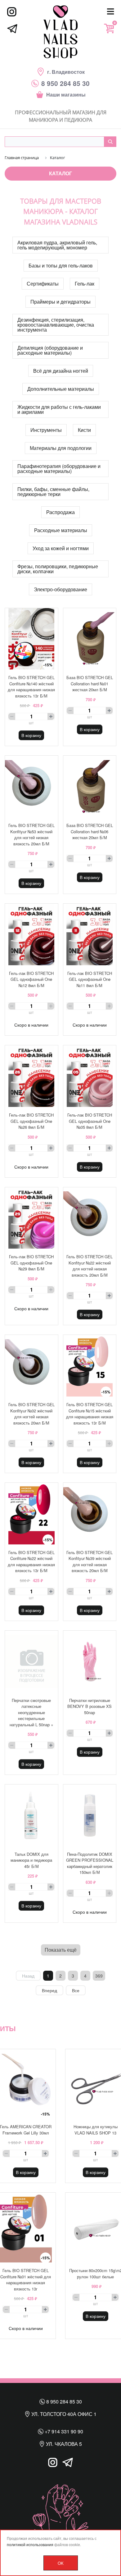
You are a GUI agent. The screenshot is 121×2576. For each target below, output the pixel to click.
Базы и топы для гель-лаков (61, 265)
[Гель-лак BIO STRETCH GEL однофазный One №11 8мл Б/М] (90, 934)
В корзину (31, 735)
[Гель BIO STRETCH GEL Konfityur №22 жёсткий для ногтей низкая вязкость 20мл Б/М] (90, 1218)
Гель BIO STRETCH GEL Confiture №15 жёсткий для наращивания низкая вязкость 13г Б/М (90, 1414)
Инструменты (46, 430)
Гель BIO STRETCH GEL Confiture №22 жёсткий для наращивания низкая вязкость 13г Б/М (31, 1562)
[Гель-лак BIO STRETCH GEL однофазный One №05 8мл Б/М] (90, 1076)
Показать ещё (61, 1950)
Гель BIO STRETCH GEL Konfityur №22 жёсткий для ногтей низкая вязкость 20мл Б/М (90, 1266)
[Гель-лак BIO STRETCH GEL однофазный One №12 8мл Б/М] (31, 934)
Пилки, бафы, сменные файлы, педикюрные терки (53, 492)
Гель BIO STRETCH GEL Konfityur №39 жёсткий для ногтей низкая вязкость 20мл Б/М (90, 1562)
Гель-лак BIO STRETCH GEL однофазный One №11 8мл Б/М (90, 979)
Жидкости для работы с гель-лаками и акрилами (59, 409)
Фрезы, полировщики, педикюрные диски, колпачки (58, 569)
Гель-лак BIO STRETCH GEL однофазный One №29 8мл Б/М (31, 1263)
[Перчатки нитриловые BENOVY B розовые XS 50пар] (90, 1661)
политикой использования (30, 2544)
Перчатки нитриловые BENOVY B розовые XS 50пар (90, 1706)
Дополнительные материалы (61, 389)
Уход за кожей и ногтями (61, 548)
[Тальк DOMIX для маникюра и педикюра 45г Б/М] (31, 1815)
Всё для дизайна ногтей (61, 371)
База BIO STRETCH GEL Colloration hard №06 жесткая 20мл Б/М (90, 831)
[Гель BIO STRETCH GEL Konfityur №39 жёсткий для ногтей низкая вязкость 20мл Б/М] (90, 1514)
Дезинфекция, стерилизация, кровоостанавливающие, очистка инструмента (56, 325)
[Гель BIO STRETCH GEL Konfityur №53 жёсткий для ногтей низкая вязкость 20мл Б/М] (31, 787)
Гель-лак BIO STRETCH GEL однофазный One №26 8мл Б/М (31, 1121)
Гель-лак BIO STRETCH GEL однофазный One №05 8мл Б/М (90, 1121)
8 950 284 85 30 (63, 2401)
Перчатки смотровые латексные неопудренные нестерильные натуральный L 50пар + (31, 1712)
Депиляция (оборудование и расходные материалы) (50, 350)
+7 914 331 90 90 (63, 2431)
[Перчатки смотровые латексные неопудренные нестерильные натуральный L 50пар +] (31, 1661)
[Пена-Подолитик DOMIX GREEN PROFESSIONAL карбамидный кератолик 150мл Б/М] (90, 1815)
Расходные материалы (61, 530)
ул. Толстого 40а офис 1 (63, 2414)
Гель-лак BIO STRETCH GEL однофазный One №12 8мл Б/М (31, 979)
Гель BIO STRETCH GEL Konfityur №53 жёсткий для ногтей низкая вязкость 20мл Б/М (31, 834)
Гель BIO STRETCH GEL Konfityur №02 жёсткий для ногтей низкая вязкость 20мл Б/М (31, 1414)
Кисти (84, 430)
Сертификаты (43, 284)
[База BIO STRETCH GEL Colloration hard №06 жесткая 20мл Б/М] (90, 787)
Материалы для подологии (61, 448)
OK (61, 2563)
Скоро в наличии (31, 1025)
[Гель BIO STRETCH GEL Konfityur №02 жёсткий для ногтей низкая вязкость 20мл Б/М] (31, 1366)
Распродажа (60, 512)
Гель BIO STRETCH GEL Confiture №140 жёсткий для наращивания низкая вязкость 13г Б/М (31, 687)
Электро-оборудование (60, 589)
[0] (109, 28)
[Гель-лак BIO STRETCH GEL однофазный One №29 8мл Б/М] (31, 1218)
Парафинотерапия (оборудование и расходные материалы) (59, 468)
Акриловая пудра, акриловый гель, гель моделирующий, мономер (57, 245)
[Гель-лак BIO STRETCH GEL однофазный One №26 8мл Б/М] (31, 1076)
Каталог (60, 173)
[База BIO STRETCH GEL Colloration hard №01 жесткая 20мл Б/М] (90, 639)
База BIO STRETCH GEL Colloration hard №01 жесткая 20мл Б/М (90, 683)
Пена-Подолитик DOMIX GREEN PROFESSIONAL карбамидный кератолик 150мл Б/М (90, 1863)
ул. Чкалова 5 (63, 2444)
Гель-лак (85, 284)
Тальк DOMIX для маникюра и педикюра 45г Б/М (31, 1860)
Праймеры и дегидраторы (60, 302)
